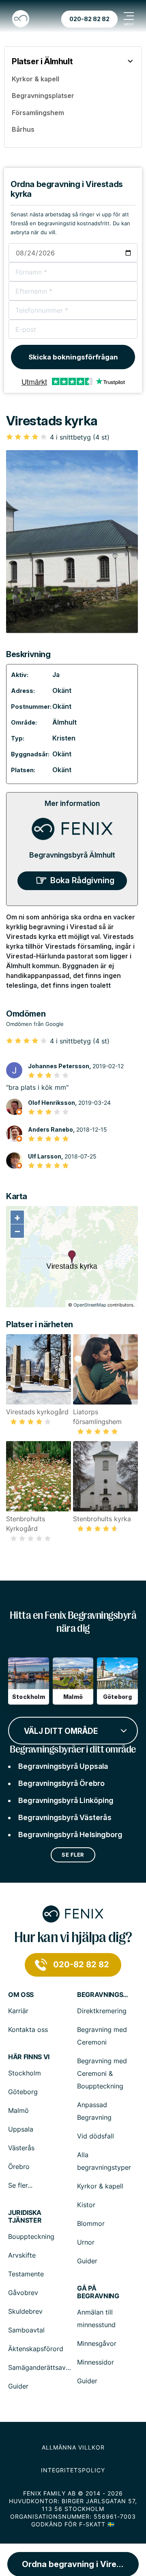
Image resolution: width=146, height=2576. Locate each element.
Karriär (18, 2011)
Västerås (21, 2148)
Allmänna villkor (73, 2447)
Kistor (86, 2205)
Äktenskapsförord (36, 2349)
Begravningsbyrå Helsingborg (70, 1835)
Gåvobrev (23, 2293)
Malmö (18, 2110)
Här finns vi (29, 2057)
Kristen (64, 738)
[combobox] (73, 1730)
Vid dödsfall (96, 2136)
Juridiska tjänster (25, 2217)
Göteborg (23, 2092)
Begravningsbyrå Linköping (66, 1800)
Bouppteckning (31, 2236)
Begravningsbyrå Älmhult (72, 855)
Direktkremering (102, 2011)
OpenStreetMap (90, 1305)
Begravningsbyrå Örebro (61, 1783)
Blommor (91, 2223)
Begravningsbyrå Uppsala (63, 1766)
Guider (87, 2261)
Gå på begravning (98, 2292)
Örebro (19, 2167)
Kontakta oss (28, 2029)
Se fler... (20, 2185)
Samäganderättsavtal (41, 2367)
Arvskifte (22, 2255)
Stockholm (25, 2073)
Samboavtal (26, 2330)
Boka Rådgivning (82, 880)
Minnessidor (96, 2362)
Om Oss (21, 1995)
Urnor (86, 2242)
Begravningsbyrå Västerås (65, 1817)
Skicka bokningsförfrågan (73, 357)
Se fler (73, 1855)
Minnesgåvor (97, 2343)
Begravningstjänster (103, 1995)
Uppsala (21, 2129)
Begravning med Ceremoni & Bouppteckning (102, 2073)
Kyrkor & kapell (100, 2186)
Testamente (26, 2274)
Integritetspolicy (73, 2470)
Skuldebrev (25, 2311)
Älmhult (64, 722)
